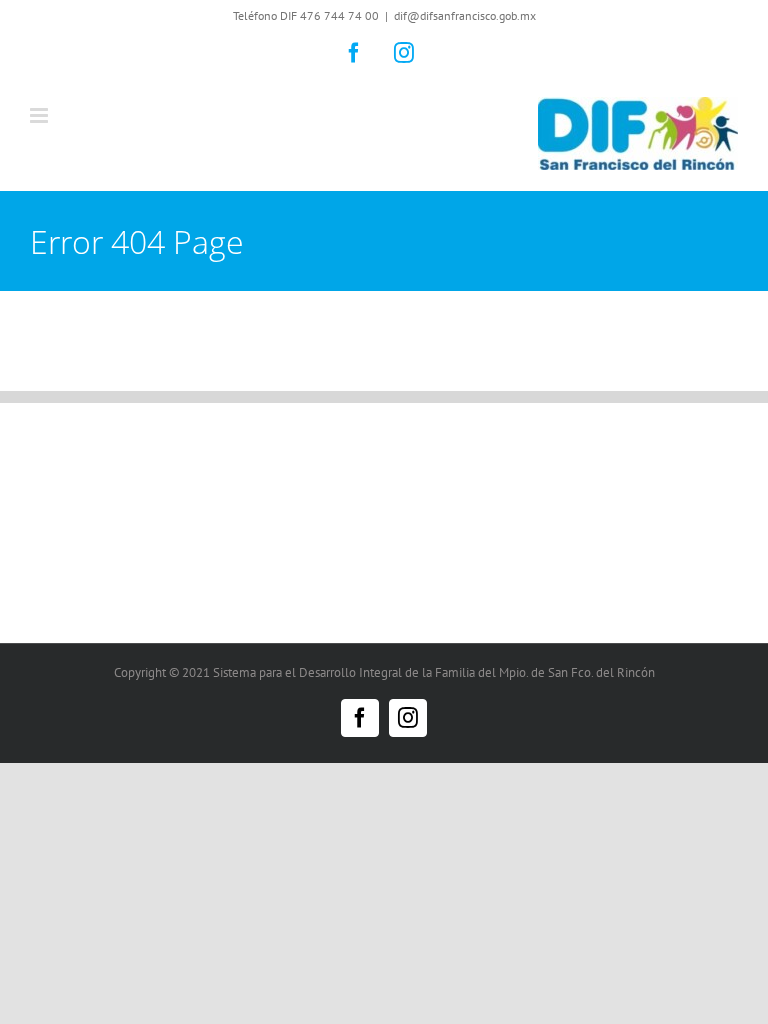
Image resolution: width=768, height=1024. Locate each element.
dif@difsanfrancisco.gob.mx (465, 15)
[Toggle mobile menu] (40, 115)
